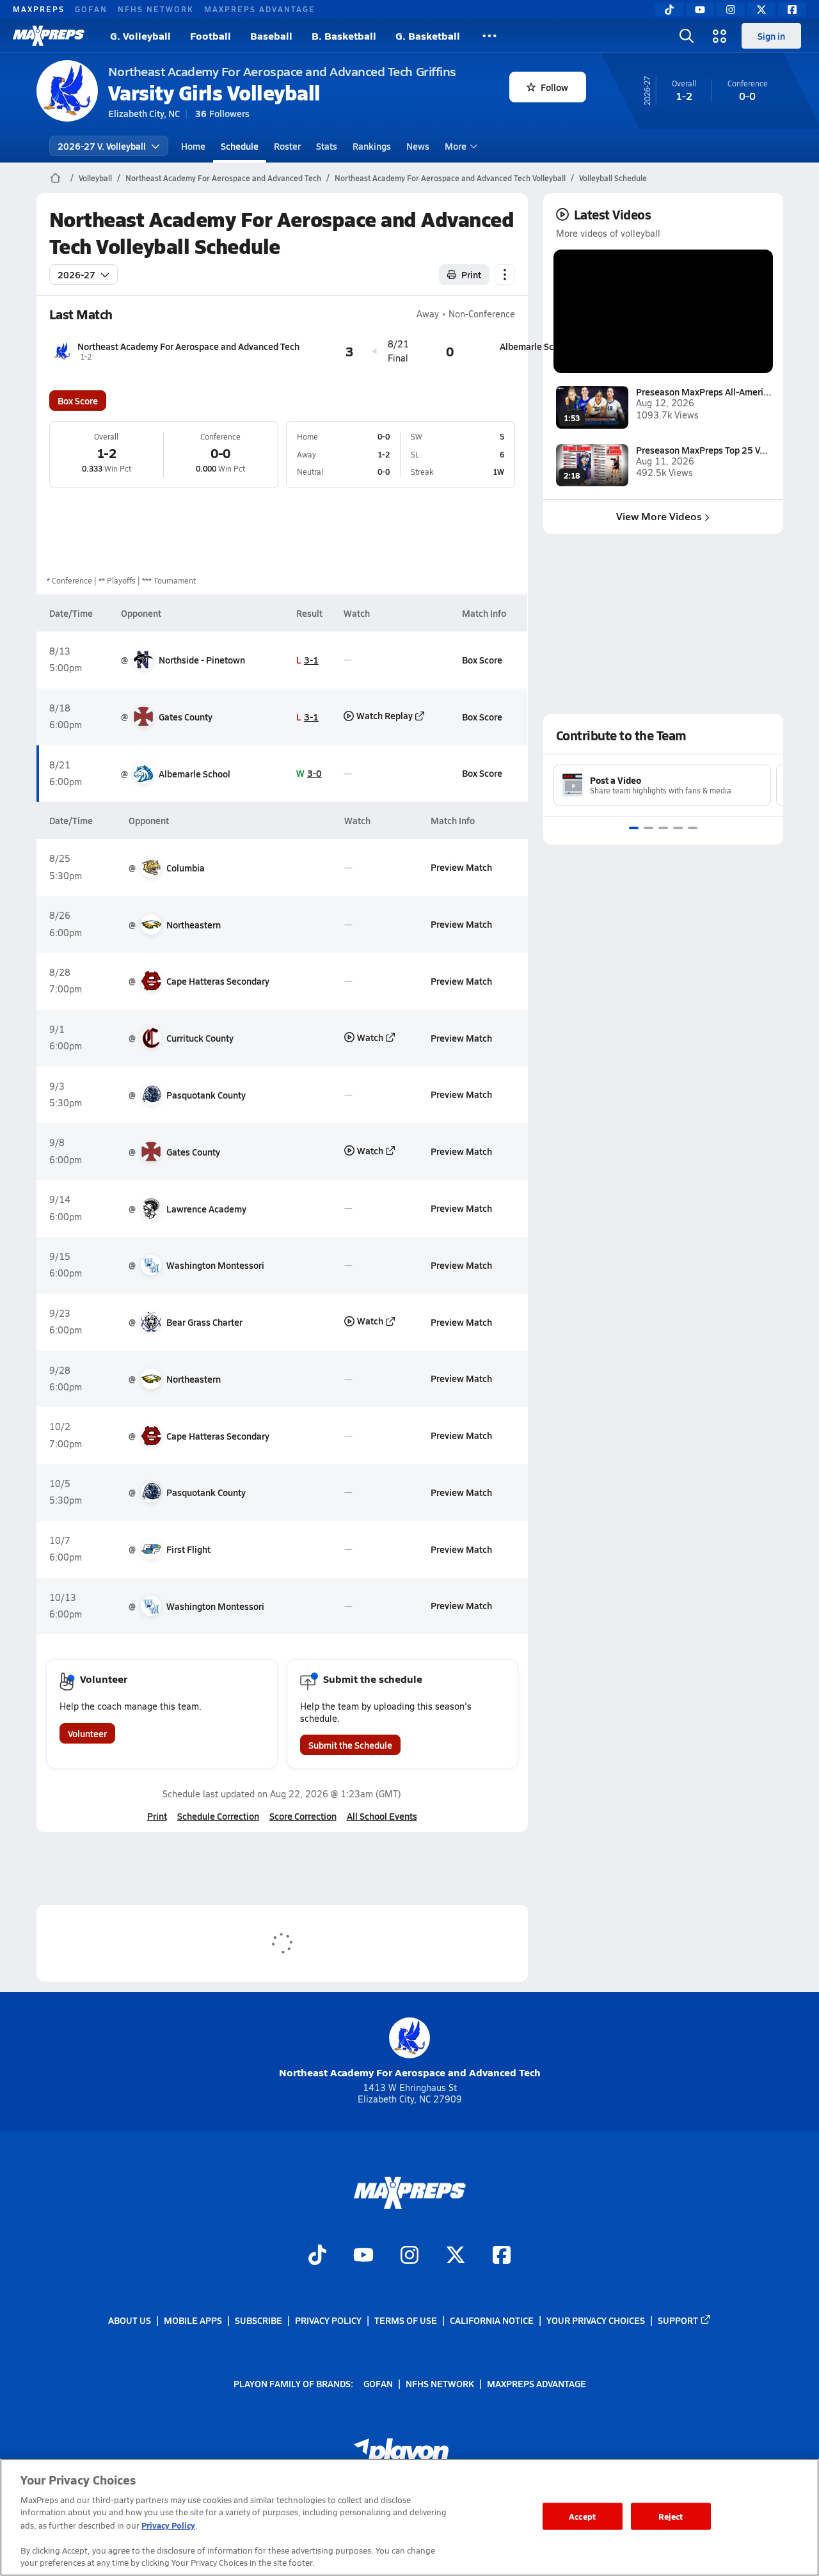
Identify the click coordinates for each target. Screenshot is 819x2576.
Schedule (240, 146)
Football (211, 36)
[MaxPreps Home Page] (55, 178)
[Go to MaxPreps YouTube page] (363, 2257)
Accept (582, 2516)
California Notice (492, 2320)
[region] (409, 2517)
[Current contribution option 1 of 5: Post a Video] (634, 828)
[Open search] (687, 36)
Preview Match (461, 867)
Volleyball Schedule (613, 178)
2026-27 (76, 274)
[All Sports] (489, 36)
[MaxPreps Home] (49, 36)
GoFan (91, 9)
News (418, 146)
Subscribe (258, 2320)
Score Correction (303, 1816)
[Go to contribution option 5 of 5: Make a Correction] (693, 828)
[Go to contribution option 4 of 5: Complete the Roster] (678, 828)
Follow (554, 87)
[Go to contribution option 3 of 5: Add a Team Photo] (663, 828)
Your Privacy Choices (596, 2320)
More (456, 146)
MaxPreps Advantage (260, 9)
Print (471, 274)
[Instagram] (731, 10)
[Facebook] (792, 10)
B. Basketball (344, 36)
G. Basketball (428, 36)
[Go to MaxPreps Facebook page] (502, 2257)
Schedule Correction (218, 1816)
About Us (130, 2320)
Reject (671, 2516)
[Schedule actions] (505, 274)
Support (678, 2320)
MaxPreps (39, 9)
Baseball (271, 36)
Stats (327, 146)
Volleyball (95, 178)
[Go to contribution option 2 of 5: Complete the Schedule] (648, 828)
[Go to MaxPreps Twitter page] (456, 2257)
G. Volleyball (140, 36)
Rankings (372, 146)
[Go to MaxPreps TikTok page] (317, 2257)
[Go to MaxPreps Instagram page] (409, 2257)
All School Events (382, 1816)
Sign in (771, 36)
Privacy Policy (328, 2320)
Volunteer (87, 1733)
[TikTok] (669, 10)
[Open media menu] (720, 36)
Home (193, 146)
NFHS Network (156, 9)
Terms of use (406, 2320)
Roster (287, 146)
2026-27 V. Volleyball (102, 146)
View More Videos (659, 516)
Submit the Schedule (350, 1745)
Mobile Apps (193, 2320)
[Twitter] (761, 10)
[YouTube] (700, 10)
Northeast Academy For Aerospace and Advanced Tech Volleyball (450, 178)
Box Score (78, 401)
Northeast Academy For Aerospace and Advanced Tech (223, 178)
